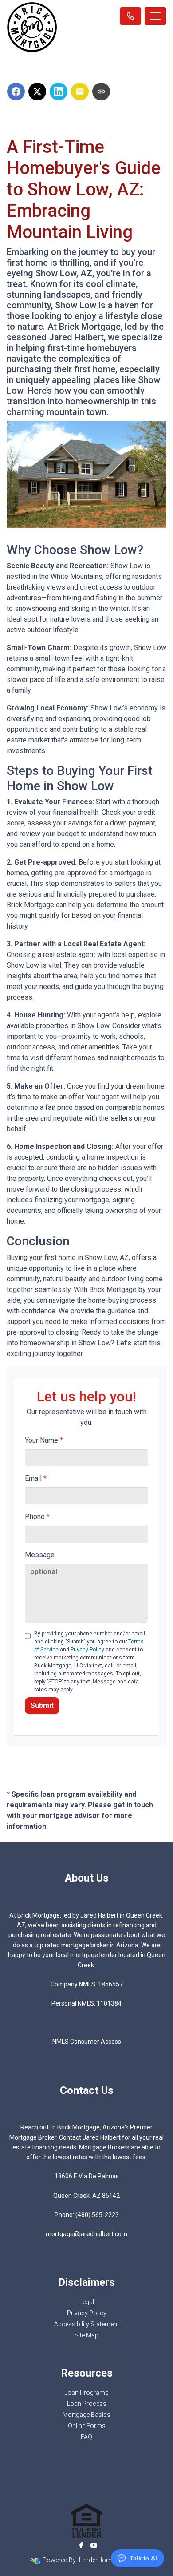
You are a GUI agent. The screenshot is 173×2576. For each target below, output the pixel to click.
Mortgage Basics (86, 2415)
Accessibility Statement (86, 2324)
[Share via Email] (80, 92)
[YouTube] (94, 2545)
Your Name (44, 1440)
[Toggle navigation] (155, 16)
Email (36, 1478)
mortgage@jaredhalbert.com (86, 2234)
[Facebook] (81, 2545)
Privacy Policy (87, 1650)
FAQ (86, 2437)
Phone (37, 1517)
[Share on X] (37, 92)
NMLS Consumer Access (87, 2042)
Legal (87, 2302)
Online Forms (87, 2426)
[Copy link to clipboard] (101, 92)
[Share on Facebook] (16, 92)
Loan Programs (86, 2393)
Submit (42, 1705)
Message (40, 1555)
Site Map (86, 2335)
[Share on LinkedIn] (59, 92)
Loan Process (87, 2404)
